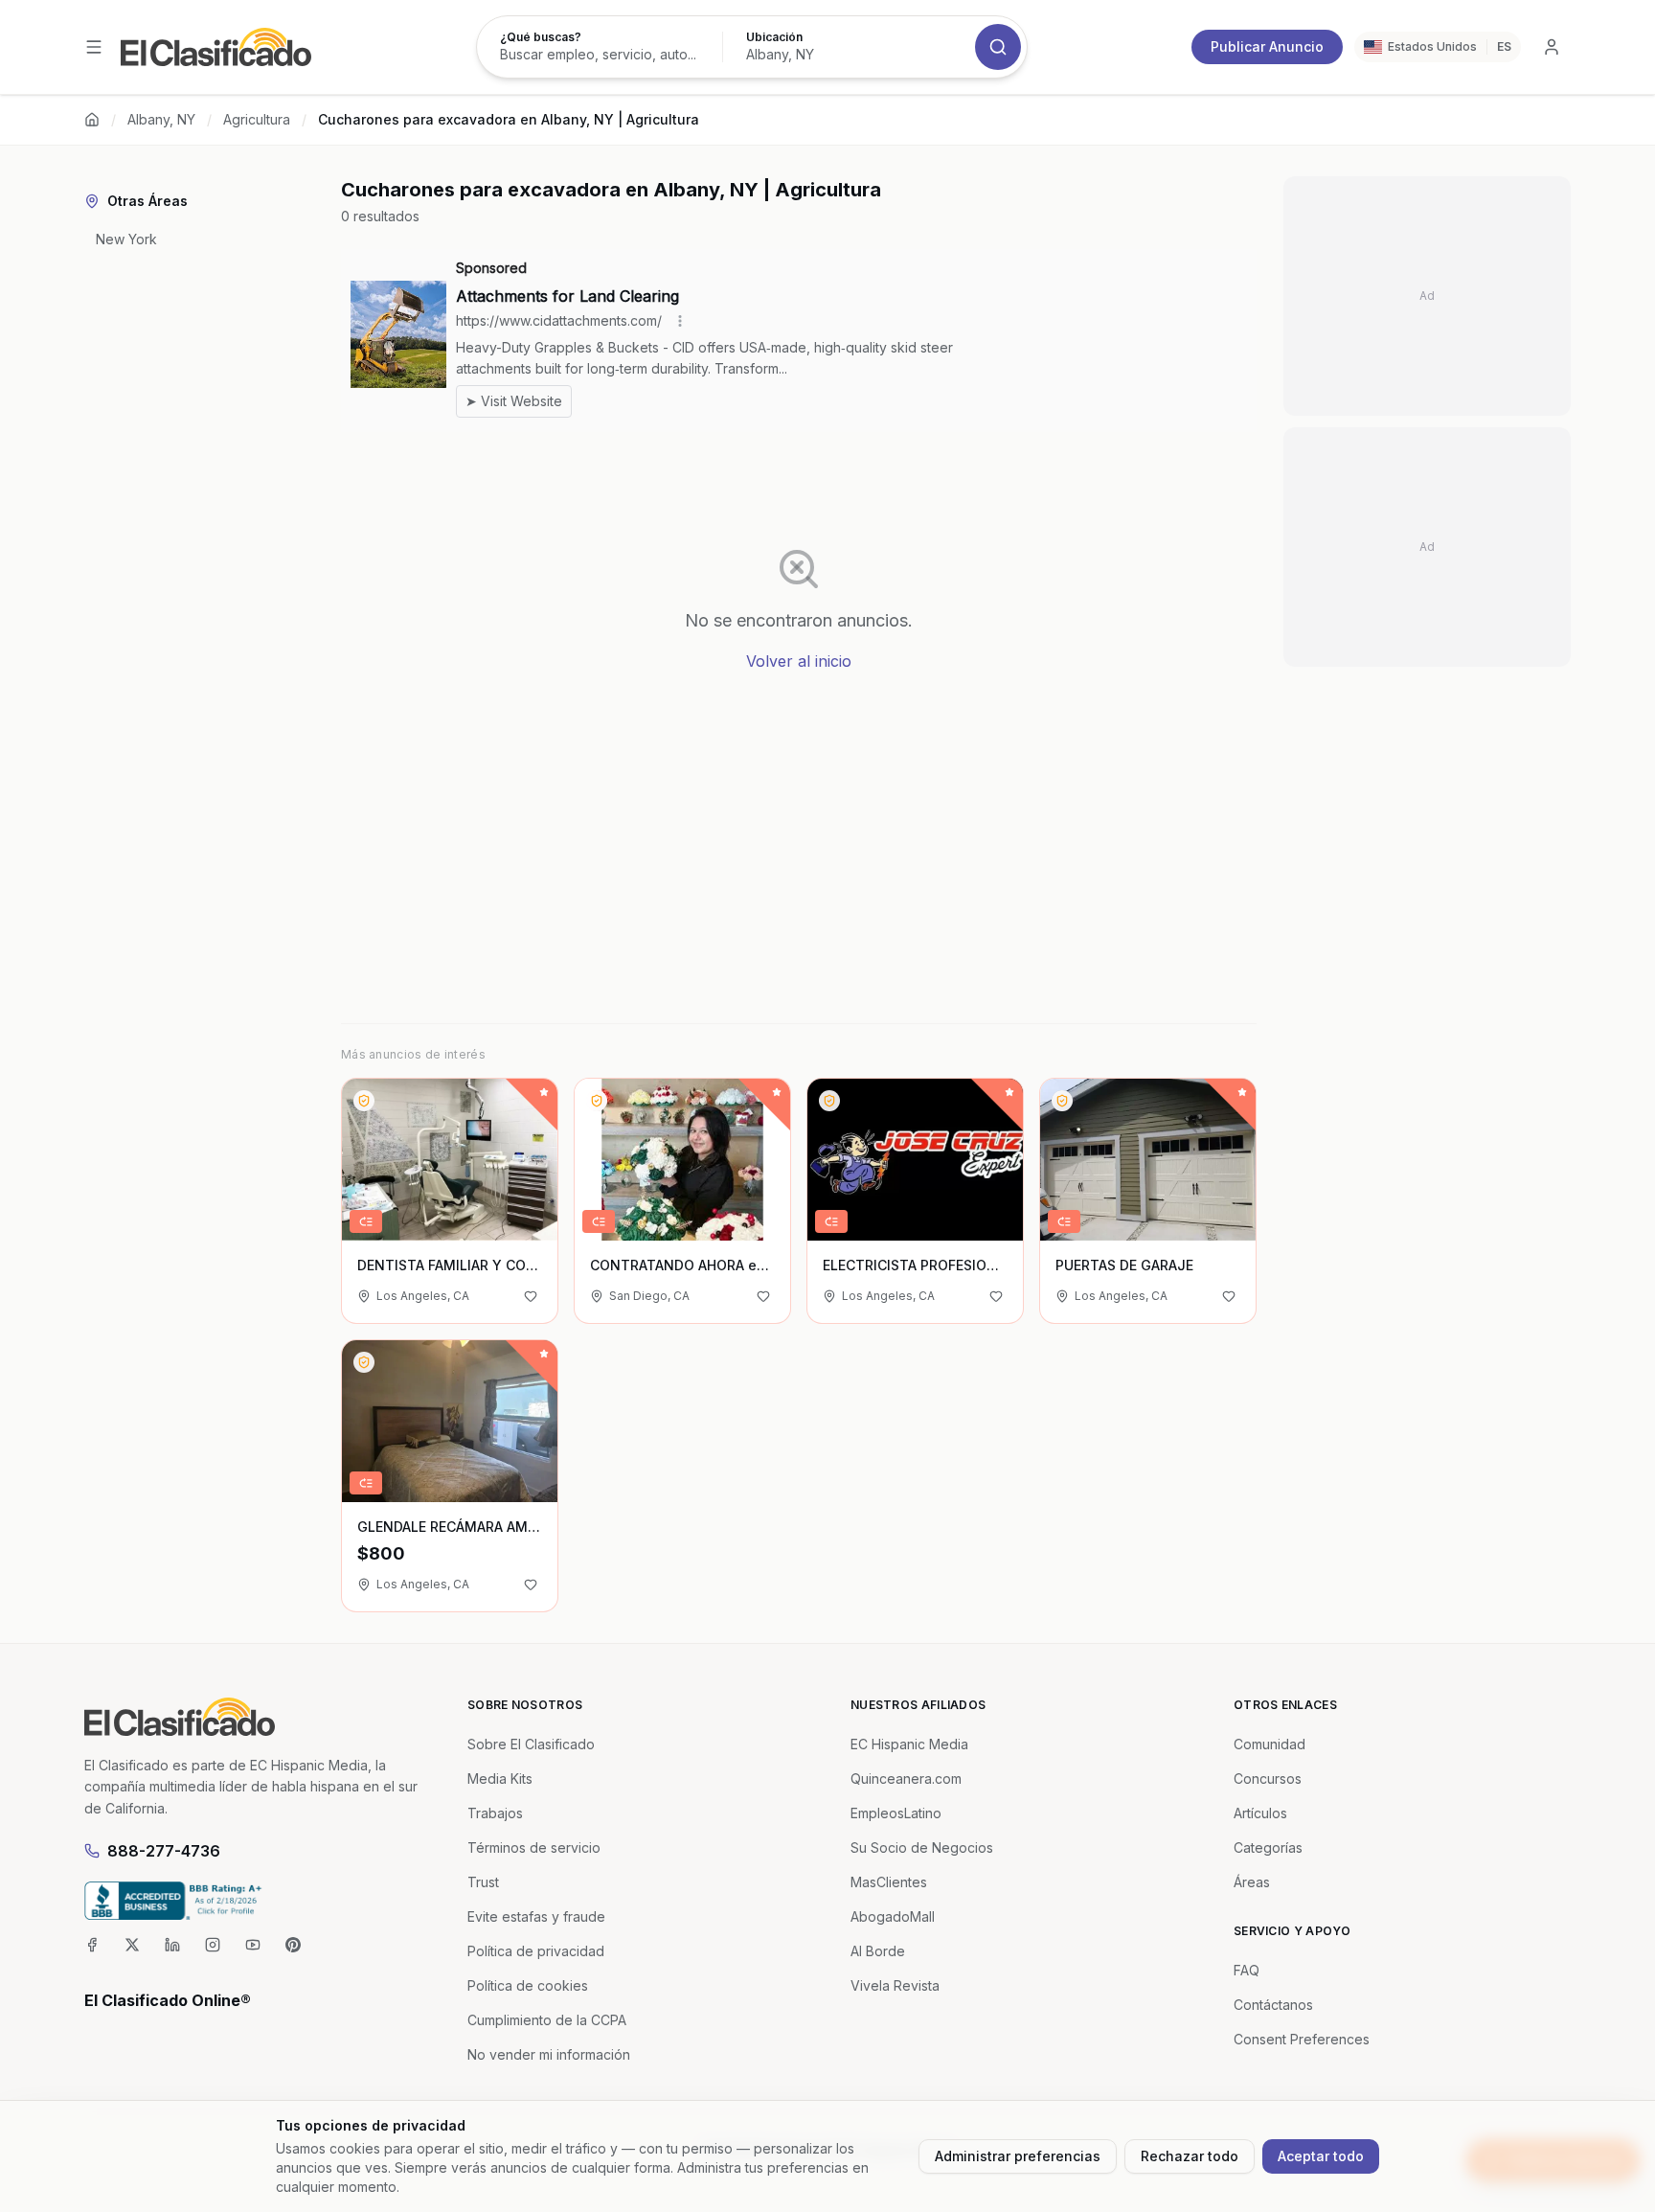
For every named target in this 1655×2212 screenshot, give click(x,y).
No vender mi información (549, 2054)
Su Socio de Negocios (922, 1847)
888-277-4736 (164, 1851)
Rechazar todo (1190, 2156)
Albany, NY (161, 119)
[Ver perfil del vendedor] (364, 1101)
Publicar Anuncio (1267, 46)
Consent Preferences (1302, 2039)
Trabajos (495, 1813)
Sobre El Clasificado (531, 1744)
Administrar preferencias (1018, 2156)
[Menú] (94, 47)
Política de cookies (528, 1985)
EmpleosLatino (896, 1813)
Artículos (1260, 1813)
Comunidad (1270, 1744)
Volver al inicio (799, 661)
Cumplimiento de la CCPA (547, 2020)
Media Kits (500, 1779)
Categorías (1268, 1847)
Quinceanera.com (906, 1779)
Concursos (1268, 1779)
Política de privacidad (536, 1951)
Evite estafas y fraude (536, 1916)
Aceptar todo (1321, 2156)
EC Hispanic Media (909, 1744)
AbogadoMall (893, 1916)
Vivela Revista (895, 1985)
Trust (483, 1882)
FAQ (1247, 1970)
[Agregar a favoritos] (531, 1296)
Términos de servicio (534, 1847)
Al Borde (878, 1951)
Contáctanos (1273, 2005)
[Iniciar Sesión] (1552, 47)
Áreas (1252, 1882)
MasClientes (889, 1882)
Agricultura (257, 119)
